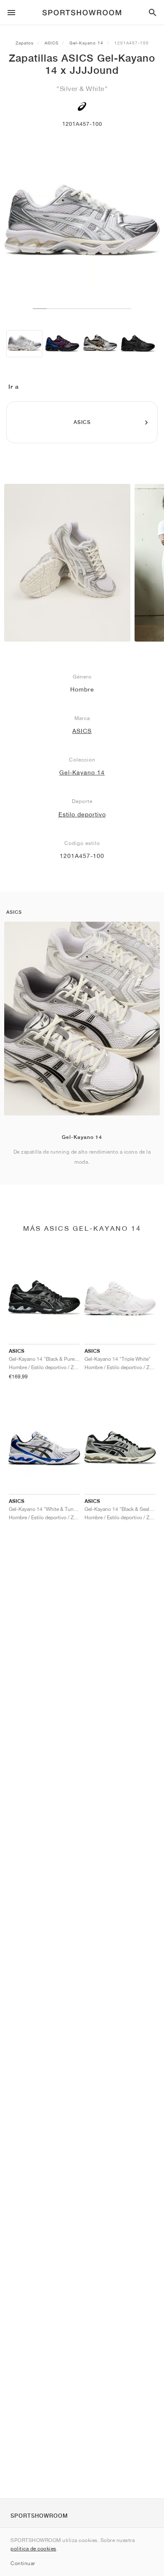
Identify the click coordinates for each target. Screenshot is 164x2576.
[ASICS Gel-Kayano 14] (62, 344)
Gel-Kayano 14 (86, 43)
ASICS (52, 43)
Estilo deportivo (82, 814)
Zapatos (25, 43)
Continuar (23, 2563)
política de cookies (33, 2549)
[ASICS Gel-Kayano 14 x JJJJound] (24, 344)
